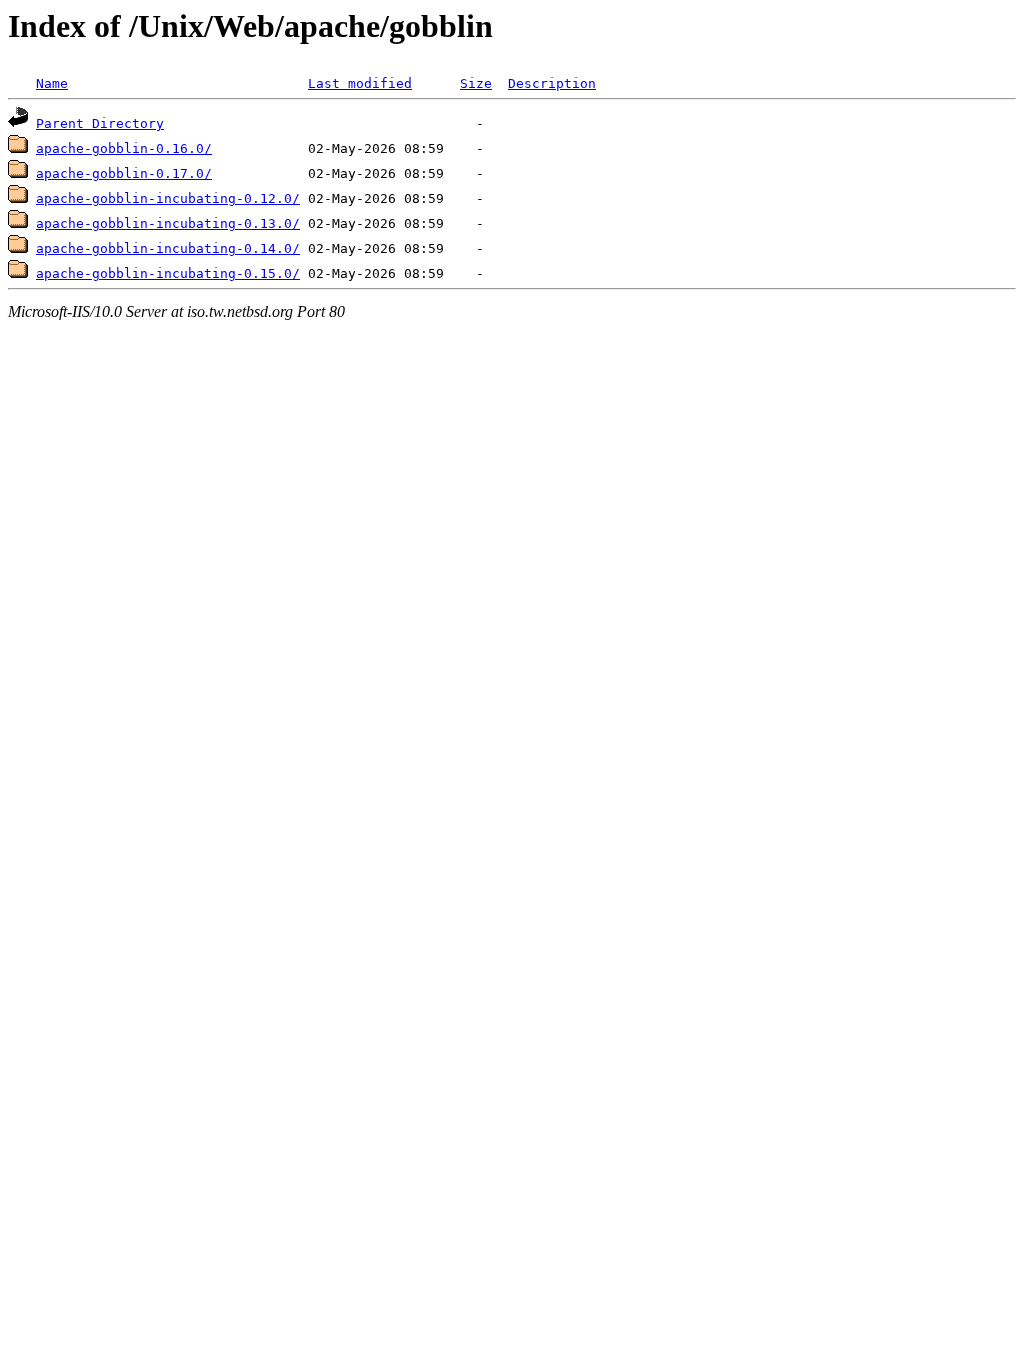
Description (552, 83)
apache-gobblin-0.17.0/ (124, 173)
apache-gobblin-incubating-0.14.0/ (168, 248)
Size (476, 83)
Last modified (360, 83)
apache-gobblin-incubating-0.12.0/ (168, 198)
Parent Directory (100, 123)
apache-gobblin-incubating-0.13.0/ (168, 223)
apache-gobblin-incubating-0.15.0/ (168, 273)
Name (52, 83)
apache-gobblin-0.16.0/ (124, 148)
